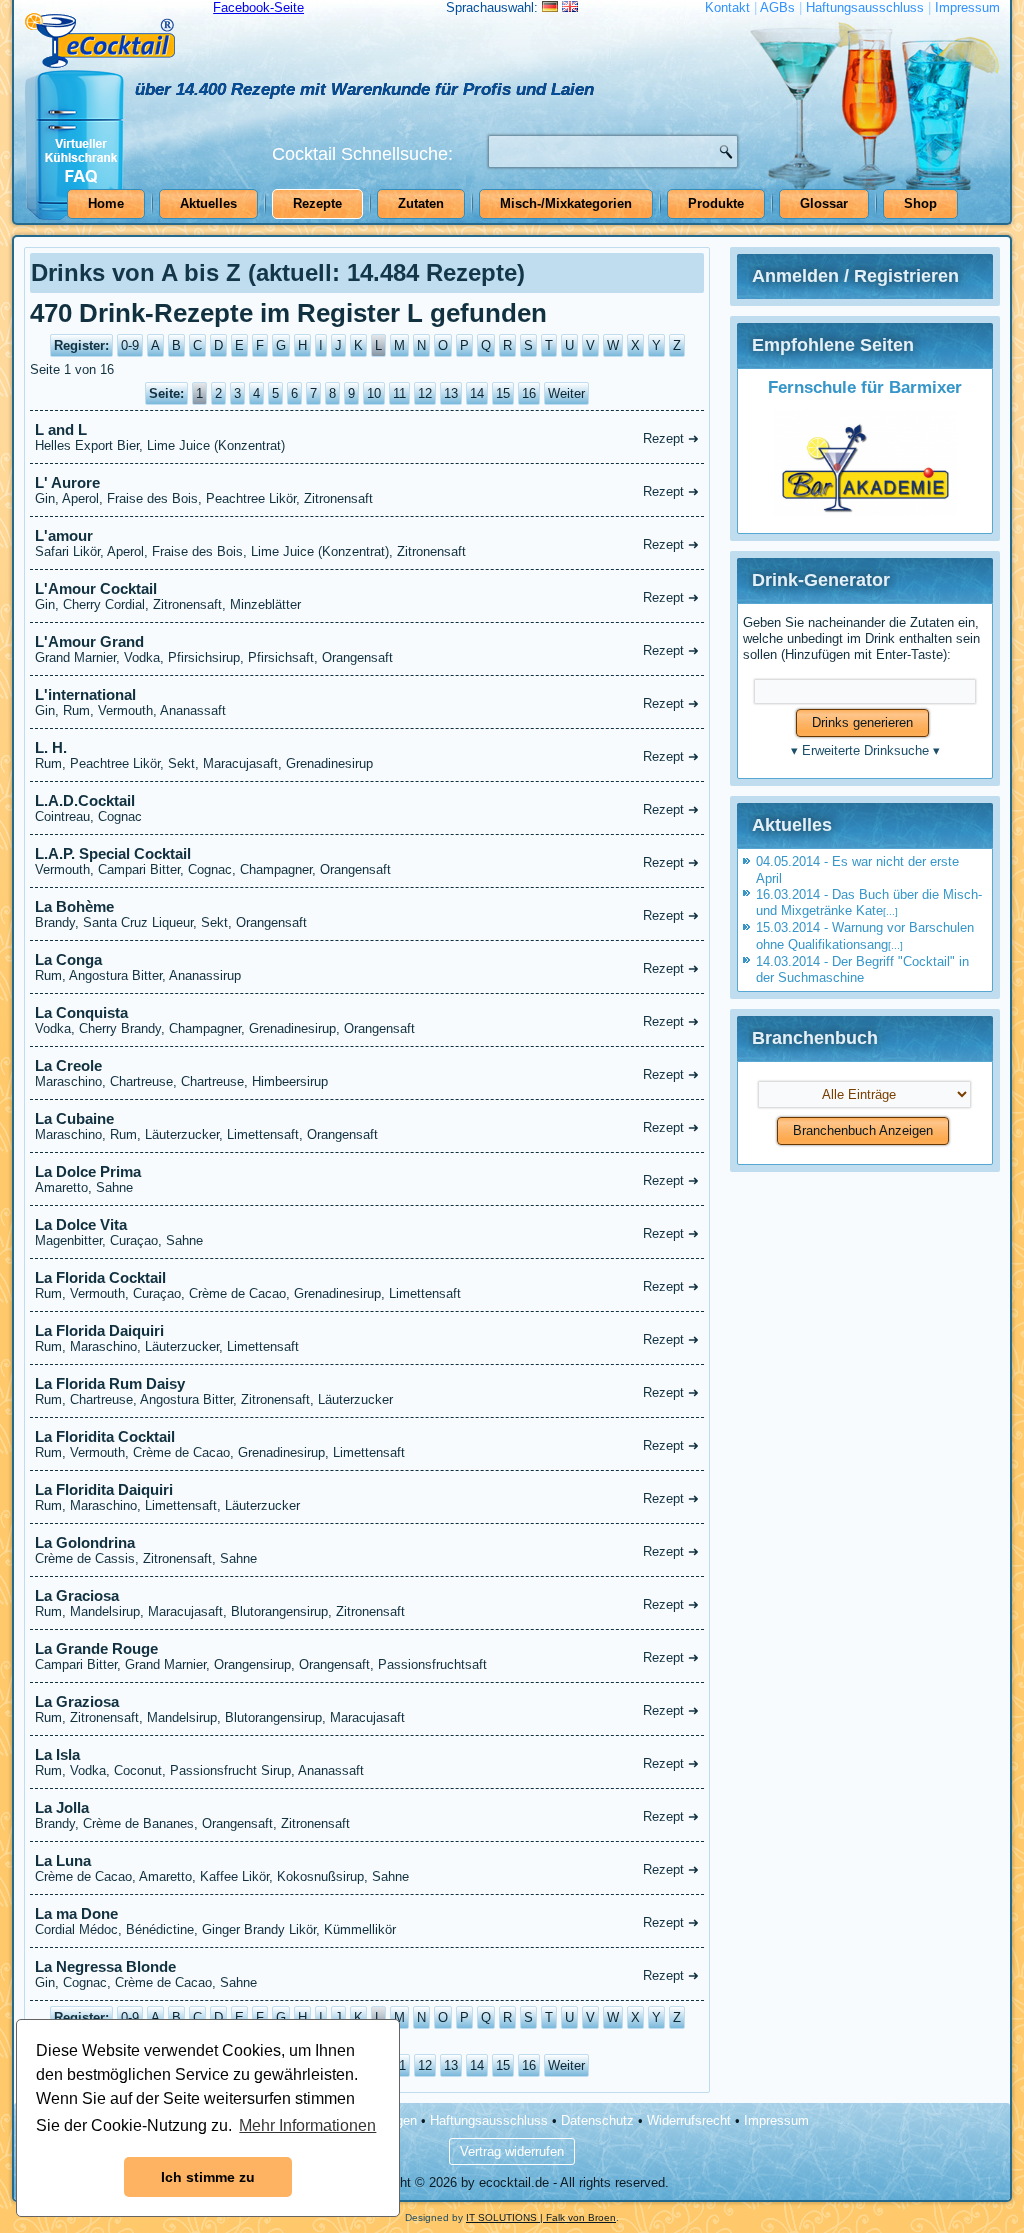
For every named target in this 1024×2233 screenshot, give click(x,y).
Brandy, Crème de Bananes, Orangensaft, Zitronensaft (367, 1815)
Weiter (566, 393)
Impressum (967, 7)
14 (477, 393)
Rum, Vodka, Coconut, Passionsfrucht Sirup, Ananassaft (367, 1762)
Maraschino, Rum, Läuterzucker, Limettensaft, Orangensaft (367, 1126)
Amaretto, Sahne (367, 1179)
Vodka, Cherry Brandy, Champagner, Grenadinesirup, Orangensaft (367, 1020)
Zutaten (421, 203)
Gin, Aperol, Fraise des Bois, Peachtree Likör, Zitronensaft (367, 490)
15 (503, 393)
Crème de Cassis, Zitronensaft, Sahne (367, 1550)
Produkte (716, 203)
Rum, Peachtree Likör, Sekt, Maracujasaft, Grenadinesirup (367, 755)
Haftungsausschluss (865, 7)
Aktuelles (208, 203)
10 (374, 393)
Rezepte (317, 203)
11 (399, 393)
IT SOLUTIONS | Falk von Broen (541, 2217)
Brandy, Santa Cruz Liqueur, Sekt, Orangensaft (367, 914)
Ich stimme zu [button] (208, 2177)
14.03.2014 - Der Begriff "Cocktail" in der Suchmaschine (862, 969)
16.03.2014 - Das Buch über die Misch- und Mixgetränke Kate (869, 902)
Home (106, 203)
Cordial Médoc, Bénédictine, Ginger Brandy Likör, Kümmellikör (367, 1921)
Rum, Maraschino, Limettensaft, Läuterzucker (367, 1497)
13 (451, 393)
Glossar (824, 203)
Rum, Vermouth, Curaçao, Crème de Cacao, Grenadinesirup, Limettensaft (367, 1285)
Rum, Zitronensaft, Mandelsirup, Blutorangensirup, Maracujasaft (367, 1709)
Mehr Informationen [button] (307, 2125)
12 (425, 393)
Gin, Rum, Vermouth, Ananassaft (367, 702)
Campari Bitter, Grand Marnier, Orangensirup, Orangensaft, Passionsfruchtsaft (367, 1656)
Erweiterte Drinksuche (865, 750)
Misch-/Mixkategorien (566, 203)
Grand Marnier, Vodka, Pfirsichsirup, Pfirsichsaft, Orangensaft (367, 649)
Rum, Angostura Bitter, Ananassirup (367, 967)
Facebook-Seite (258, 7)
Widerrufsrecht (689, 2120)
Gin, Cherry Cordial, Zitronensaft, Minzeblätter (367, 596)
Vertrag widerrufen (512, 2151)
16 (529, 393)
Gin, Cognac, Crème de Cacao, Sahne (367, 1974)
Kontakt (727, 7)
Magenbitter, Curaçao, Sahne (367, 1232)
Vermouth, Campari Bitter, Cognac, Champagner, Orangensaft (367, 861)
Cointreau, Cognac (367, 808)
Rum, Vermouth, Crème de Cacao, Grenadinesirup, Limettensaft (367, 1444)
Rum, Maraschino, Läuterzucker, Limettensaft (367, 1338)
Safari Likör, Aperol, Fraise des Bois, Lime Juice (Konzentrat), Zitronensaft (367, 543)
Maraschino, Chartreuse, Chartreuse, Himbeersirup (367, 1073)
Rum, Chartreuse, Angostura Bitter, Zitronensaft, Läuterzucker (367, 1391)
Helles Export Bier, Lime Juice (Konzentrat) (367, 437)
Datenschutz (597, 2120)
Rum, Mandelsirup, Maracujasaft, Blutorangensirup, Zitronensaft (367, 1603)
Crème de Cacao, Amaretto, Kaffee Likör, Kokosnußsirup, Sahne (367, 1868)
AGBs (777, 7)
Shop (920, 203)
